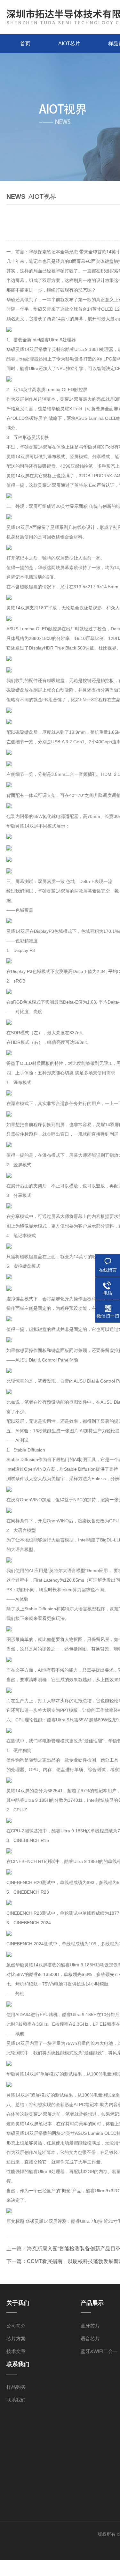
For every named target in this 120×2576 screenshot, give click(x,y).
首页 (25, 44)
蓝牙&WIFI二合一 (99, 2351)
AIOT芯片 (69, 44)
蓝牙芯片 (90, 2326)
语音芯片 (90, 2338)
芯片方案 (16, 2338)
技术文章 (16, 2351)
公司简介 (16, 2326)
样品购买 (16, 2387)
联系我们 (16, 2400)
